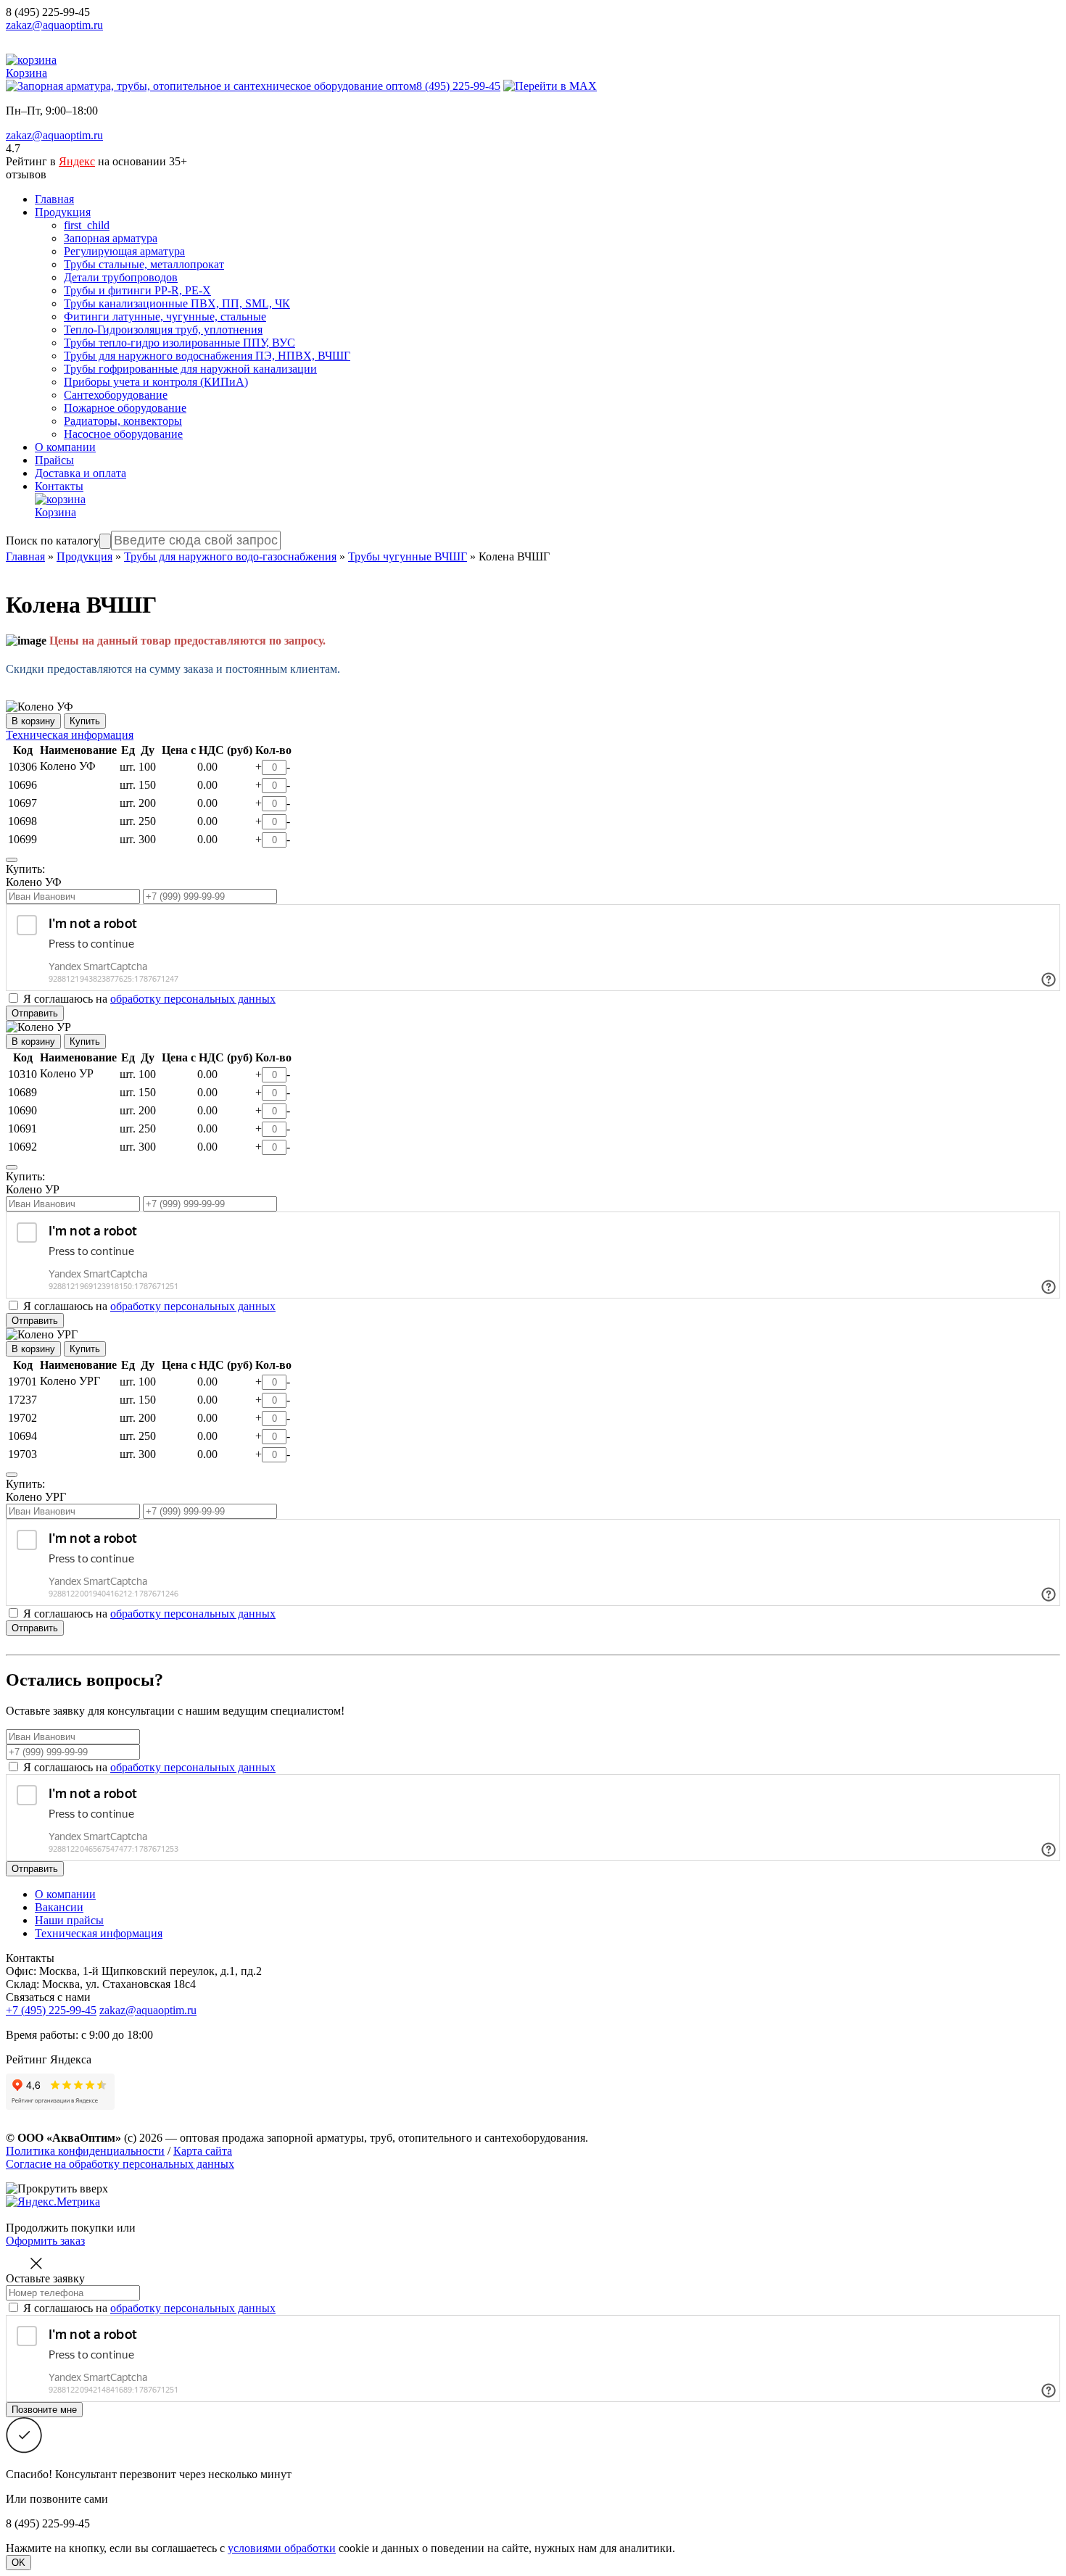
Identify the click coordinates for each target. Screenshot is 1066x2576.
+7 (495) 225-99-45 (51, 2010)
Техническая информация (70, 735)
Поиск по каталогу (53, 541)
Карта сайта (203, 2151)
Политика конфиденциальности (85, 2151)
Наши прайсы (69, 1920)
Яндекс (77, 161)
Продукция (63, 212)
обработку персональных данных (193, 999)
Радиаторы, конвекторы (123, 421)
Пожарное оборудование (125, 408)
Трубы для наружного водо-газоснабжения (230, 556)
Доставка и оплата (80, 473)
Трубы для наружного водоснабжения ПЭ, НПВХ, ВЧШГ (207, 356)
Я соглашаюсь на (149, 1767)
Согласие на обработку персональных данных (120, 2164)
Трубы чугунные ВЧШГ (408, 556)
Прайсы (54, 460)
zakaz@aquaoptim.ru (54, 25)
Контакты (59, 486)
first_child (87, 225)
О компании (65, 447)
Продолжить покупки (60, 2228)
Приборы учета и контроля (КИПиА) (156, 382)
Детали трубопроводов (121, 277)
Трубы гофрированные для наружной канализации (190, 369)
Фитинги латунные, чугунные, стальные (165, 316)
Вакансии (59, 1907)
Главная (54, 199)
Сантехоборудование (116, 395)
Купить (85, 721)
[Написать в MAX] (550, 86)
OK (18, 2563)
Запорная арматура (111, 238)
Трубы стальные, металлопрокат (144, 264)
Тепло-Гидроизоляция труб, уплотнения (163, 330)
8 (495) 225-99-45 (48, 12)
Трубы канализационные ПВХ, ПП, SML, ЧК (177, 303)
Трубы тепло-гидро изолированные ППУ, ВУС (179, 343)
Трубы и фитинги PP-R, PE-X (137, 290)
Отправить (35, 1013)
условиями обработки (282, 2548)
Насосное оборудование (123, 434)
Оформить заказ (45, 2241)
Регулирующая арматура (124, 251)
